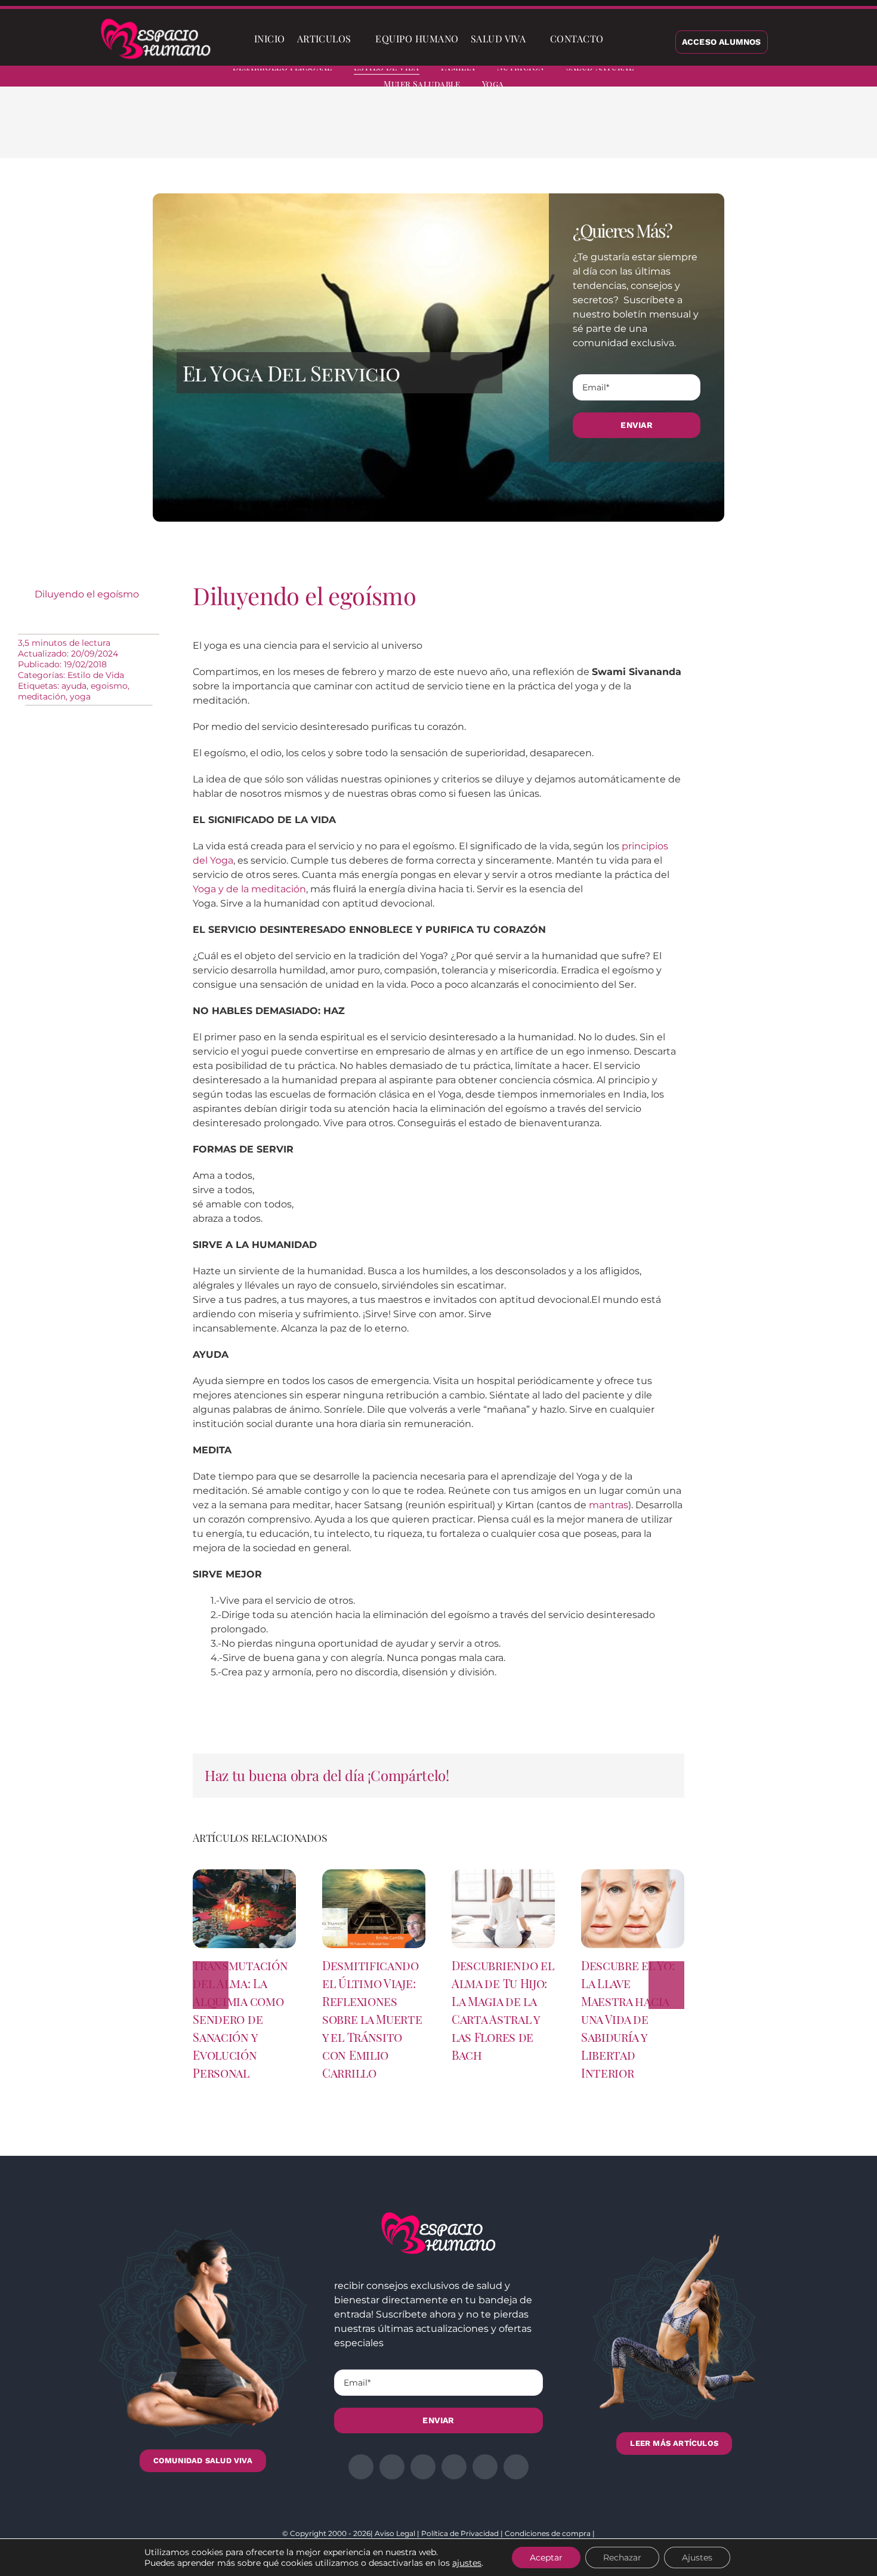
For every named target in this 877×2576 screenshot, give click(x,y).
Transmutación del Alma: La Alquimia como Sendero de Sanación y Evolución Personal (240, 2019)
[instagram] (790, 78)
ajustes (467, 2563)
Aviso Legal (395, 2533)
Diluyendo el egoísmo (87, 594)
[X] (610, 131)
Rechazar (622, 2557)
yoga (80, 697)
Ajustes (697, 2557)
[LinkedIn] (629, 131)
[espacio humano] (156, 21)
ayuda (74, 686)
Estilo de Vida (96, 675)
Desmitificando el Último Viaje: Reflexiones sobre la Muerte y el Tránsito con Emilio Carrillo (372, 2019)
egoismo (109, 686)
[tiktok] (854, 78)
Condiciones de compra (548, 2533)
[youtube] (833, 78)
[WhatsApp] (649, 131)
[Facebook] (591, 131)
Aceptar (546, 2557)
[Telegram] (668, 131)
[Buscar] (619, 39)
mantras (609, 1505)
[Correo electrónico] (687, 131)
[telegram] (811, 78)
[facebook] (747, 78)
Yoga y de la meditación (249, 889)
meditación (42, 697)
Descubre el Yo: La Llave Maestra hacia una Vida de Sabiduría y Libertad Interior (628, 2019)
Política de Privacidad (460, 2533)
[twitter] (768, 78)
